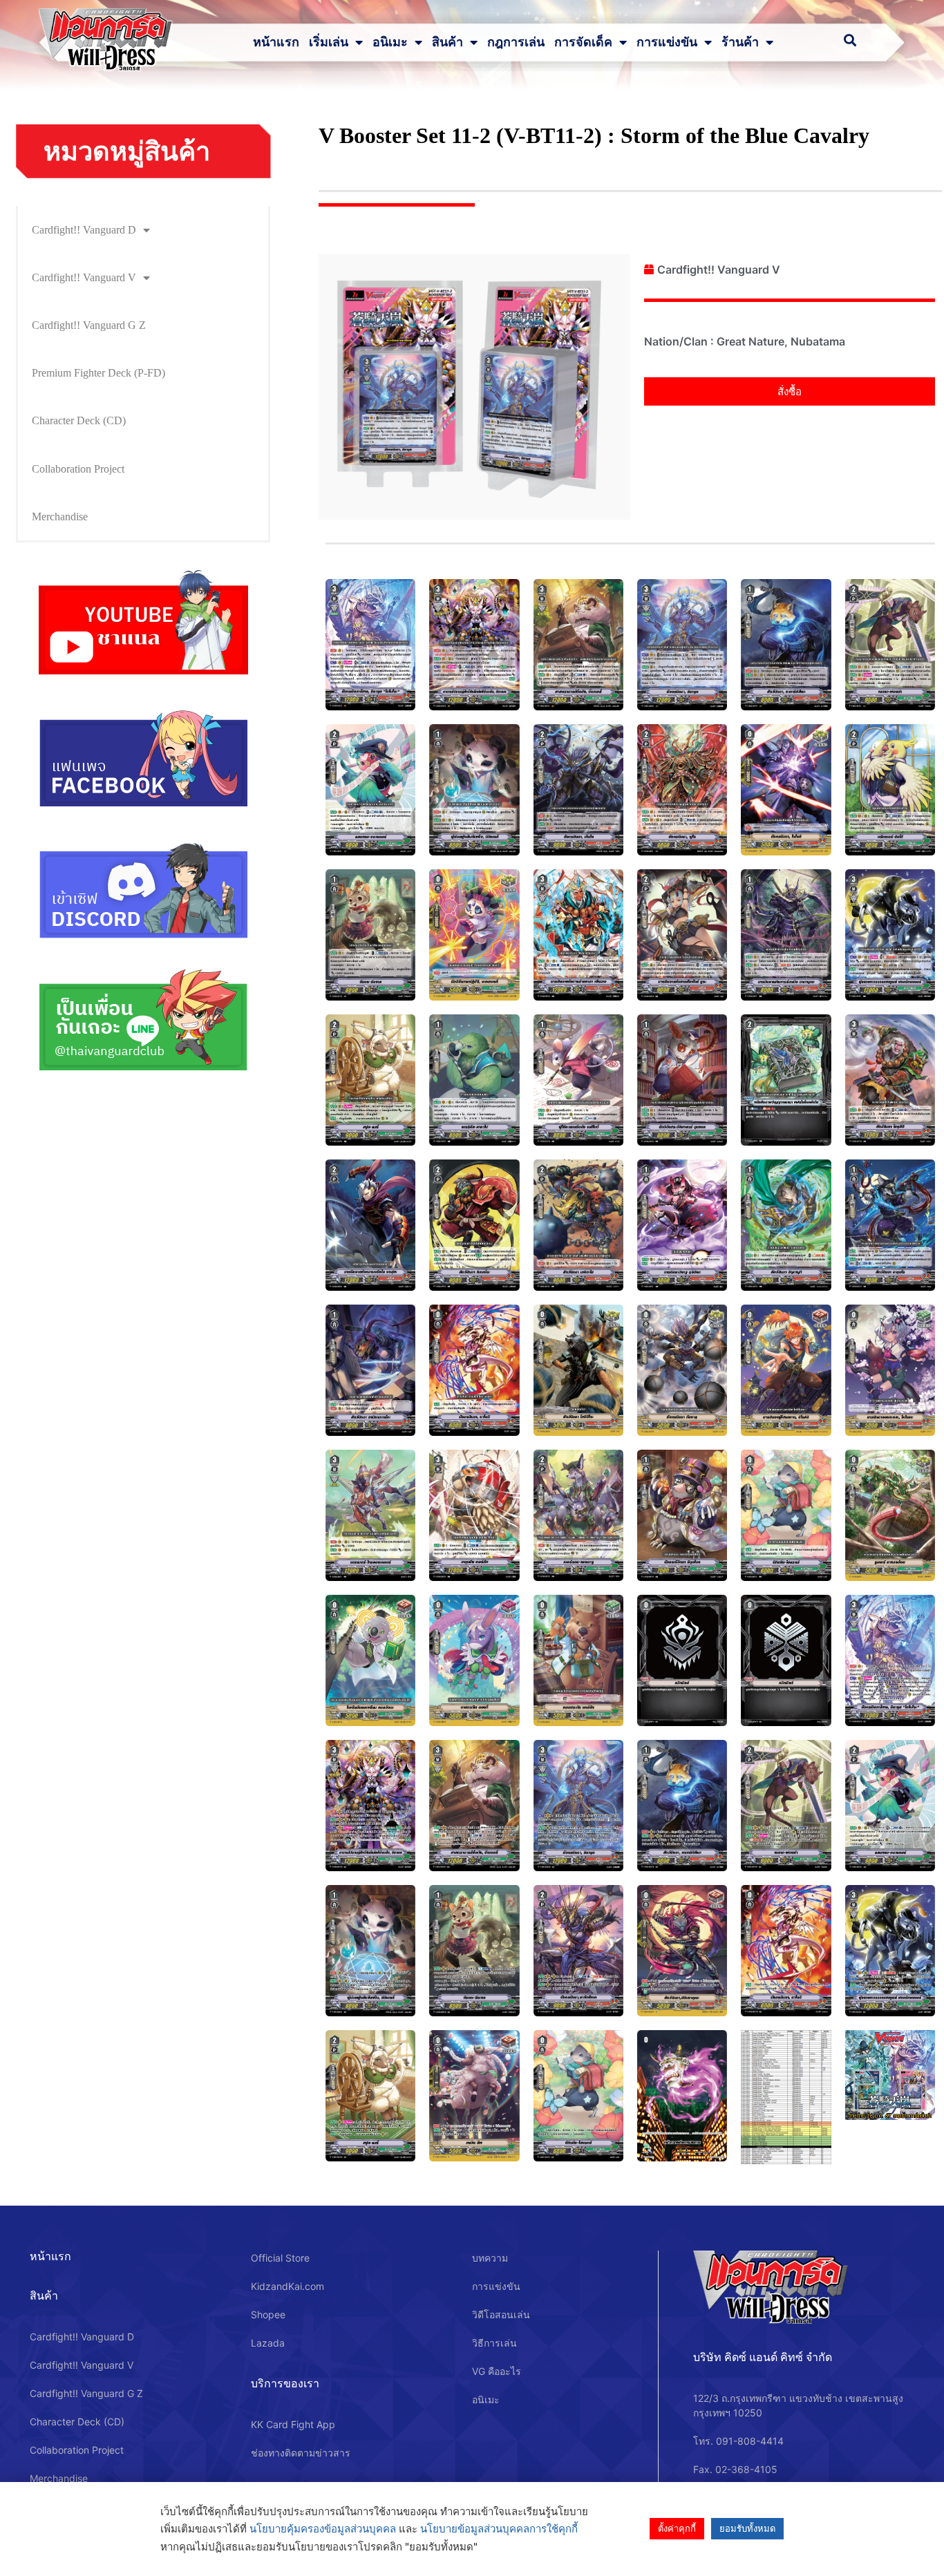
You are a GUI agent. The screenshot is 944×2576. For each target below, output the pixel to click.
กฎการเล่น (516, 42)
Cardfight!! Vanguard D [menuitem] (84, 230)
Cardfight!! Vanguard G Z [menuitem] (89, 325)
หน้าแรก (276, 42)
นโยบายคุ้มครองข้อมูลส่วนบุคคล (323, 2529)
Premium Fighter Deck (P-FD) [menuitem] (98, 373)
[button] (790, 391)
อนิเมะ (390, 42)
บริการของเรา (285, 2383)
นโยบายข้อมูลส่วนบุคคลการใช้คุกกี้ (499, 2529)
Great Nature (751, 341)
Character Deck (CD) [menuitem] (79, 420)
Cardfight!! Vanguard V (719, 269)
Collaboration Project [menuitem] (78, 469)
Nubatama (818, 341)
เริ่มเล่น (329, 42)
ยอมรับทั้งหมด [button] (747, 2528)
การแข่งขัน (667, 42)
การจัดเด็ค (583, 42)
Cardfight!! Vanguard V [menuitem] (84, 277)
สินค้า (447, 42)
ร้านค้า (740, 42)
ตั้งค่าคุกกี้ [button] (677, 2528)
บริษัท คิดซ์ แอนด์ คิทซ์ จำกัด (763, 2357)
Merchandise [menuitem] (60, 517)
